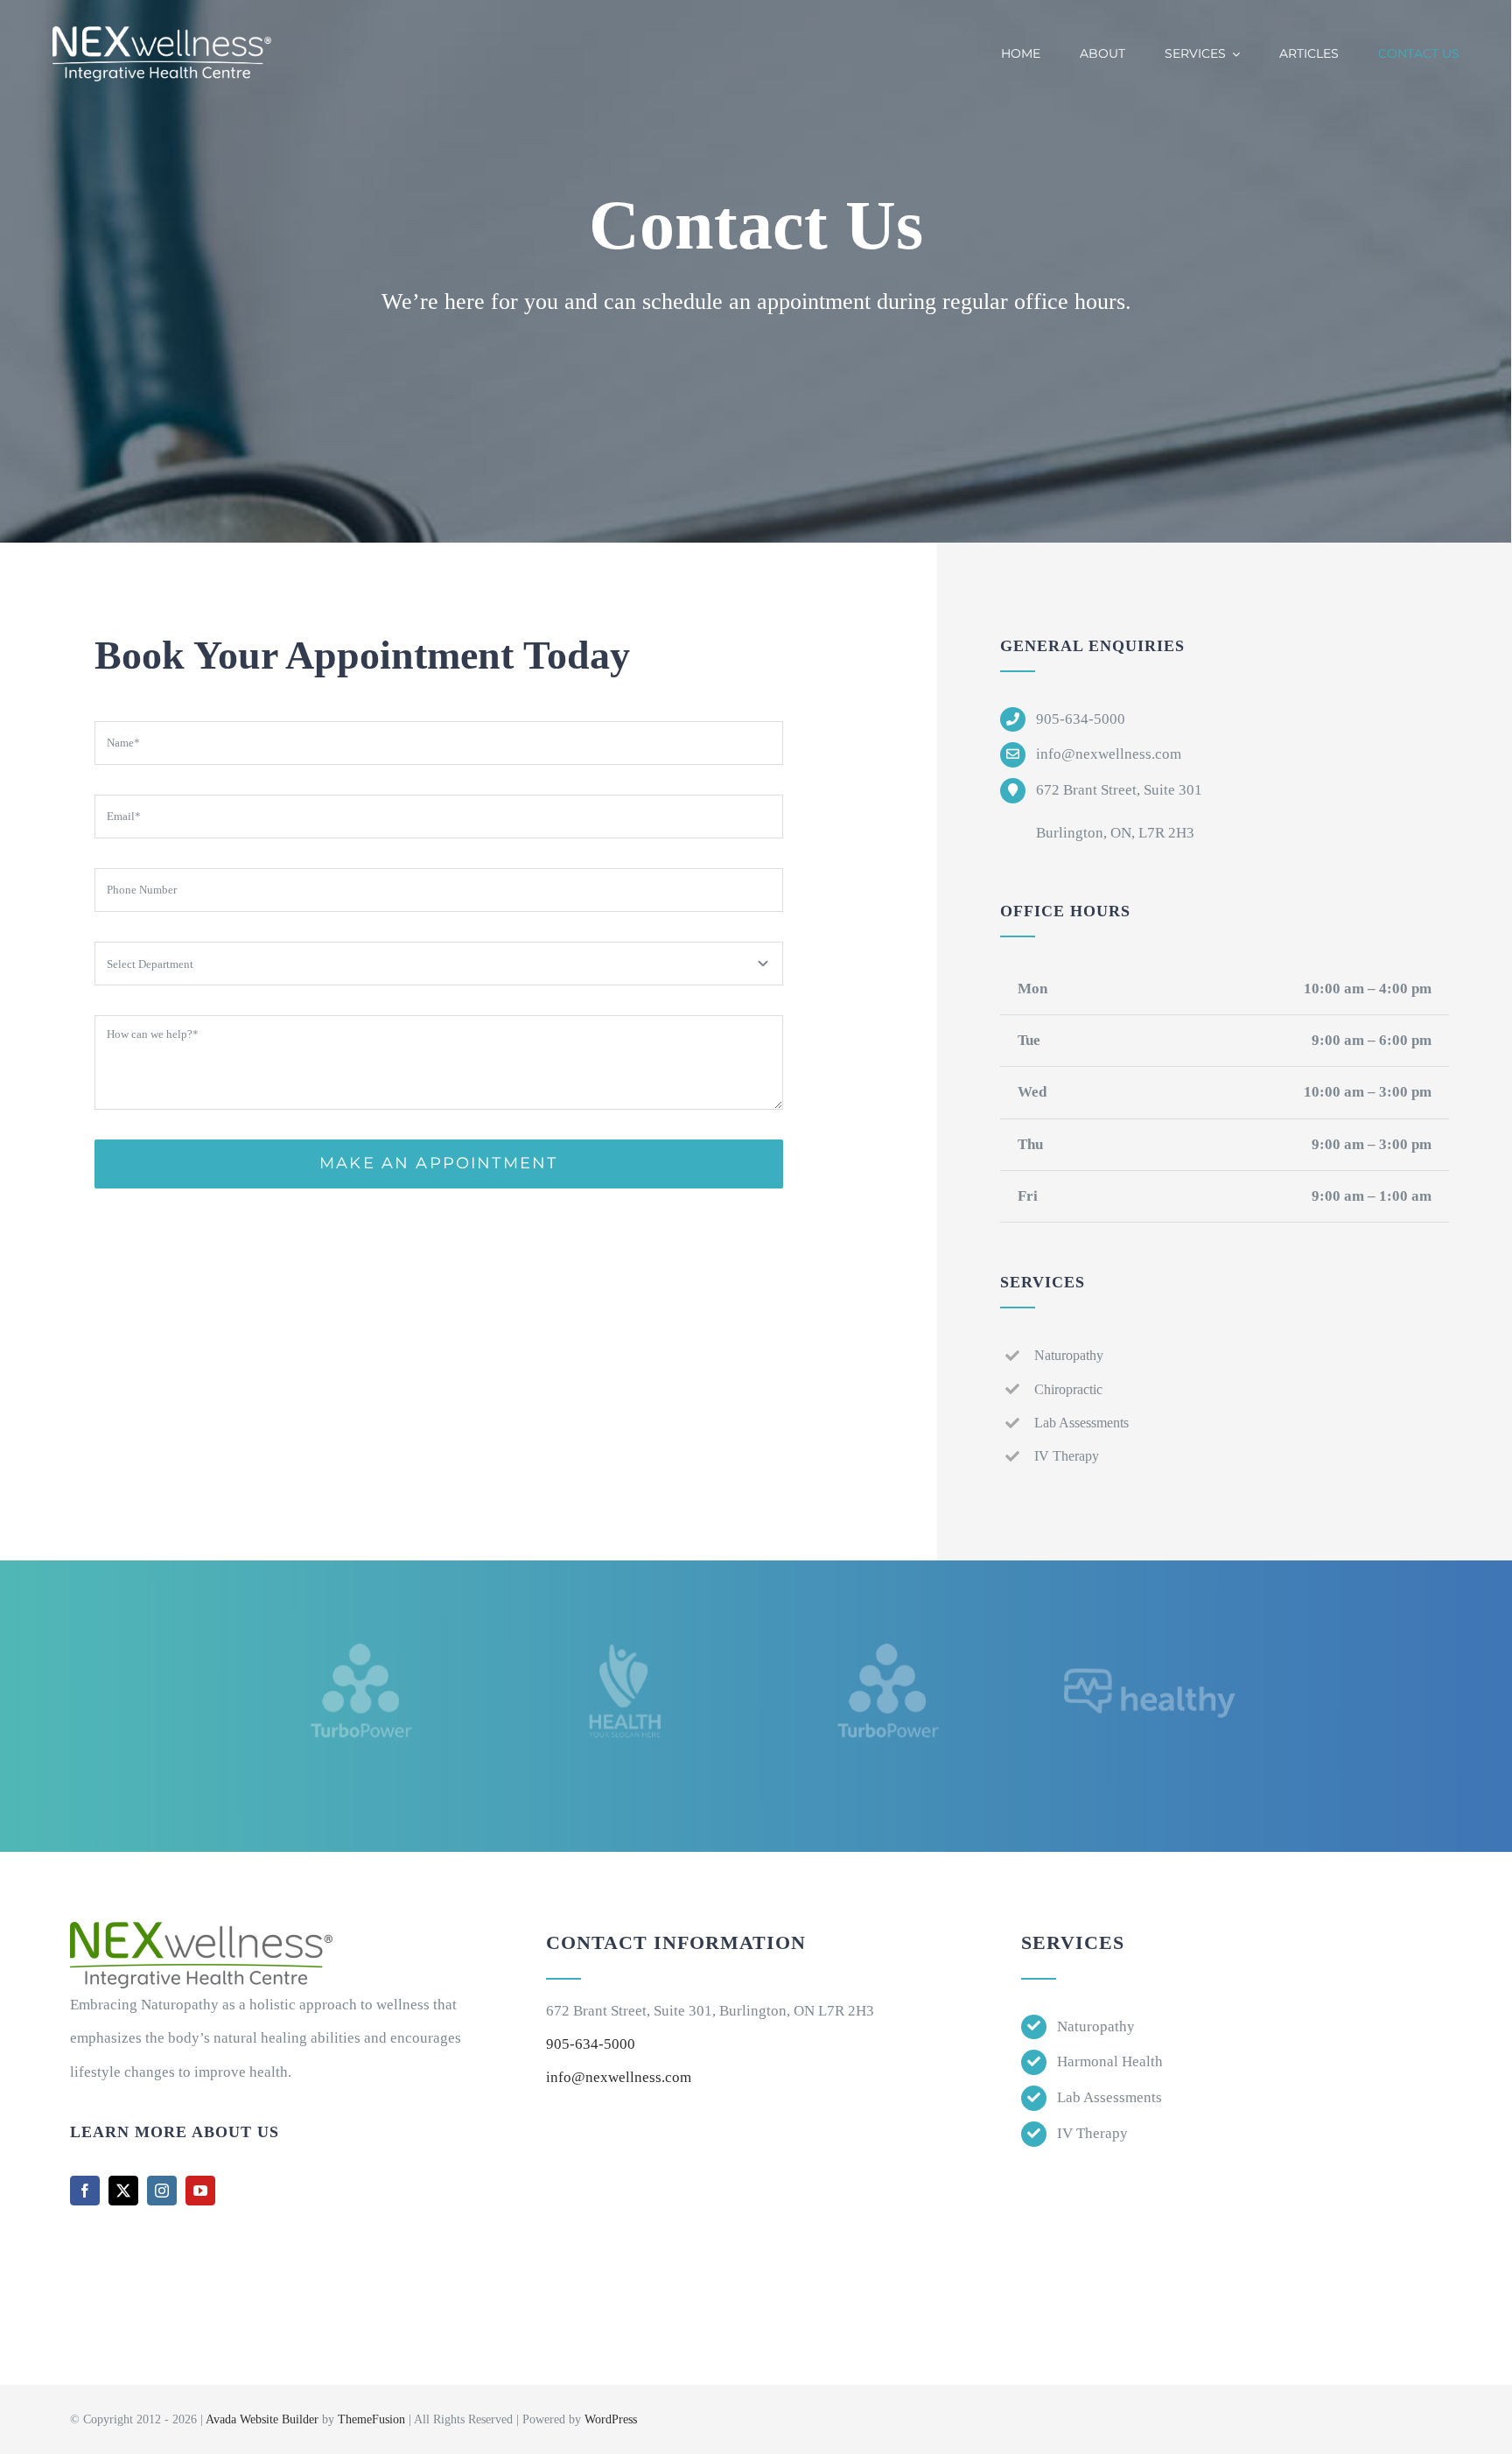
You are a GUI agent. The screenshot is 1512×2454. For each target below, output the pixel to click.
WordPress (611, 2419)
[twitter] (123, 2191)
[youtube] (200, 2191)
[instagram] (162, 2191)
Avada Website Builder (262, 2419)
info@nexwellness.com (619, 2077)
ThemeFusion (371, 2419)
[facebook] (85, 2191)
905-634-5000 (591, 2044)
